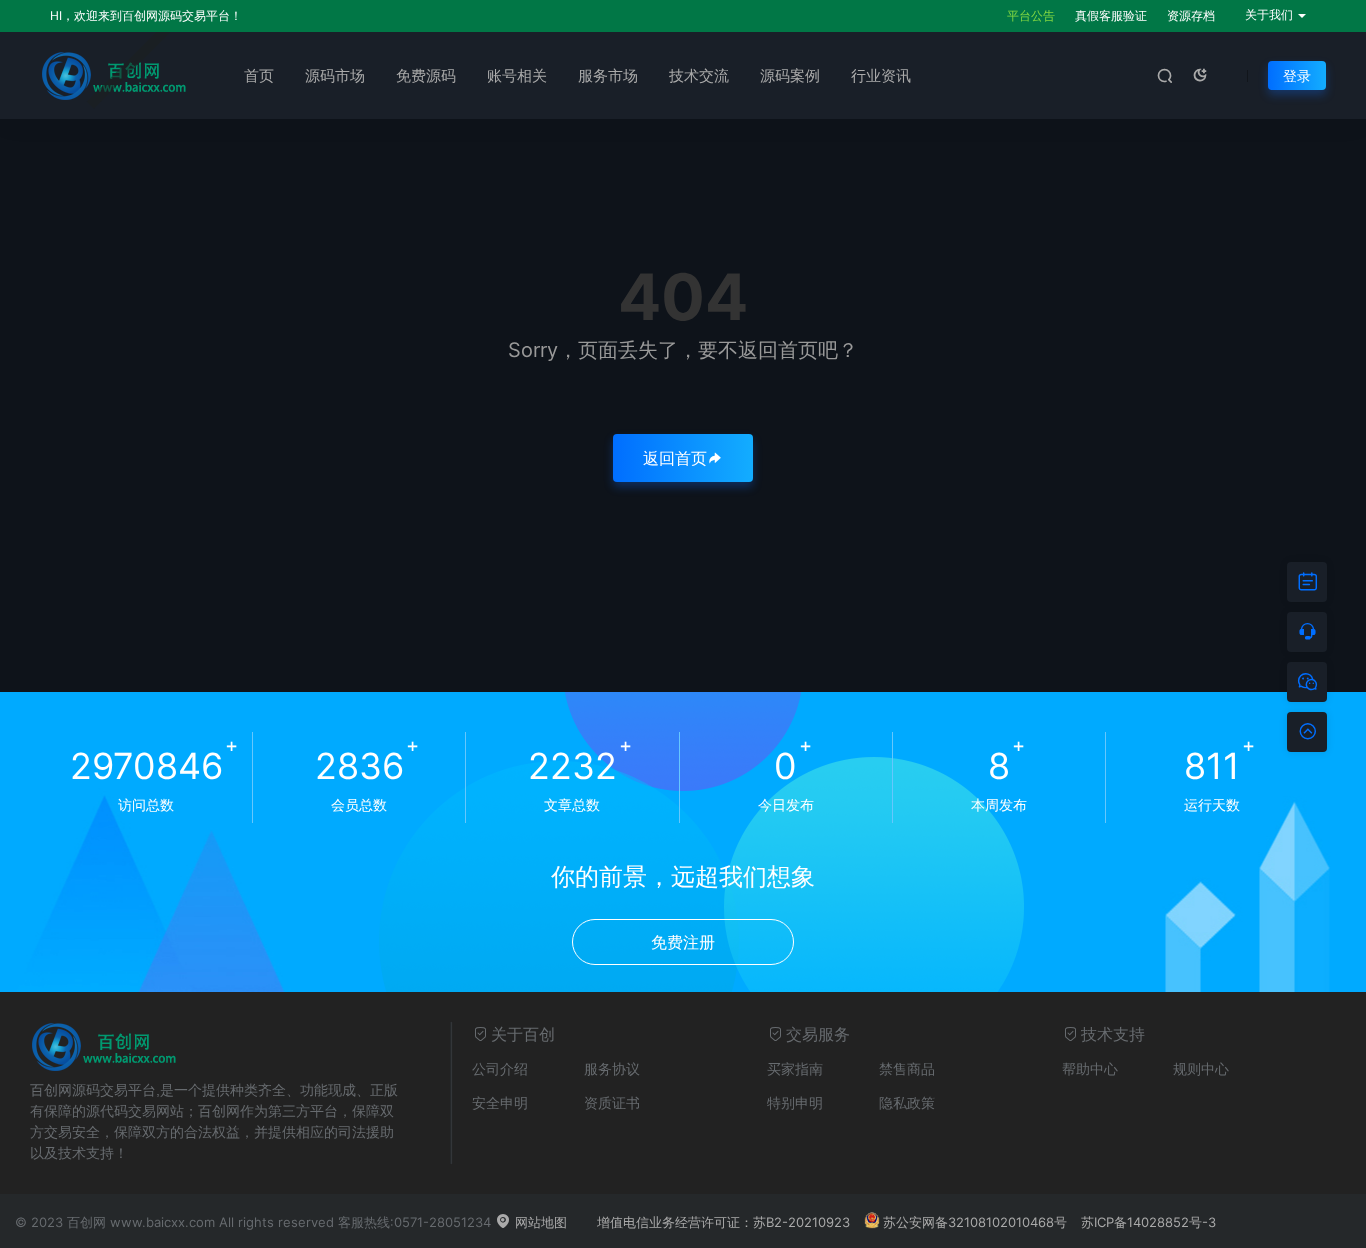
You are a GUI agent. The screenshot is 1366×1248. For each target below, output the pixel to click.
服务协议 (612, 1068)
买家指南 (795, 1068)
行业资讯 (881, 75)
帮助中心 (1090, 1068)
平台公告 (1031, 15)
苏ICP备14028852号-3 (1148, 1222)
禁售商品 (907, 1068)
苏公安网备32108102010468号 (975, 1222)
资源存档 (1191, 15)
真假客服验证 (1111, 15)
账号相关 (517, 75)
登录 (1297, 75)
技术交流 (699, 75)
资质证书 (612, 1102)
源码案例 (790, 75)
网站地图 (539, 1222)
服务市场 (608, 75)
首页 (259, 75)
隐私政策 (907, 1102)
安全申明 (500, 1102)
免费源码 (426, 75)
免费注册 (683, 942)
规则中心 (1201, 1068)
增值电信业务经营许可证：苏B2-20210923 (723, 1222)
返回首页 (675, 458)
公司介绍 (500, 1068)
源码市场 (335, 75)
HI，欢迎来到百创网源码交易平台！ (146, 15)
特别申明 (795, 1102)
